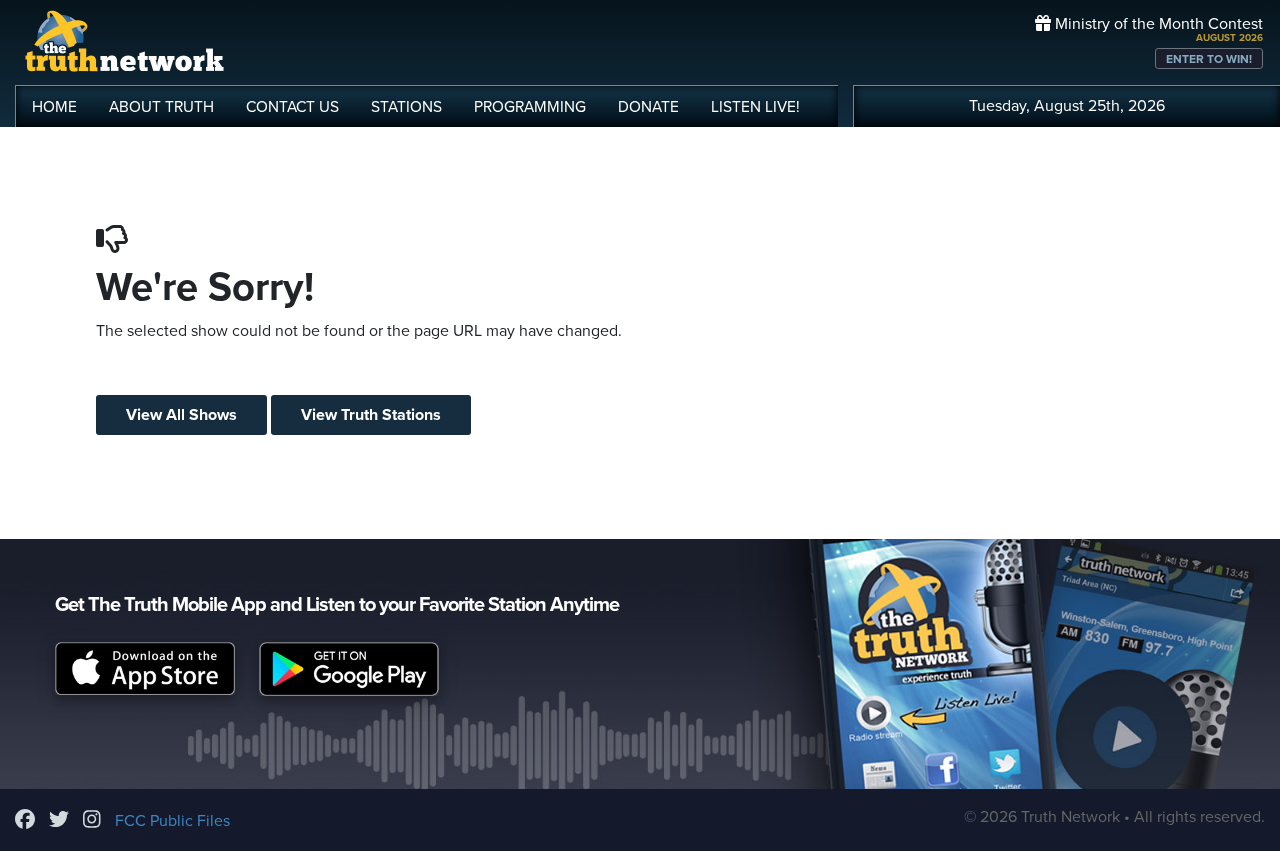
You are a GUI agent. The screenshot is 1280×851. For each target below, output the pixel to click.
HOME (54, 107)
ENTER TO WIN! (1209, 59)
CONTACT (292, 107)
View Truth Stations (371, 415)
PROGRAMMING (530, 107)
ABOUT (161, 107)
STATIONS (406, 107)
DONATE (648, 107)
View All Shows (181, 415)
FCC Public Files (172, 821)
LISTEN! (755, 107)
